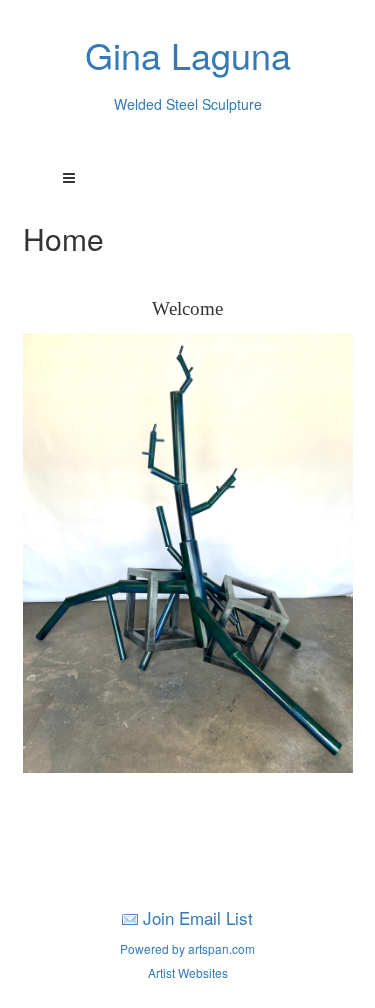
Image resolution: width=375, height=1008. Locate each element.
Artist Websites (188, 972)
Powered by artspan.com (187, 948)
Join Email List (198, 917)
